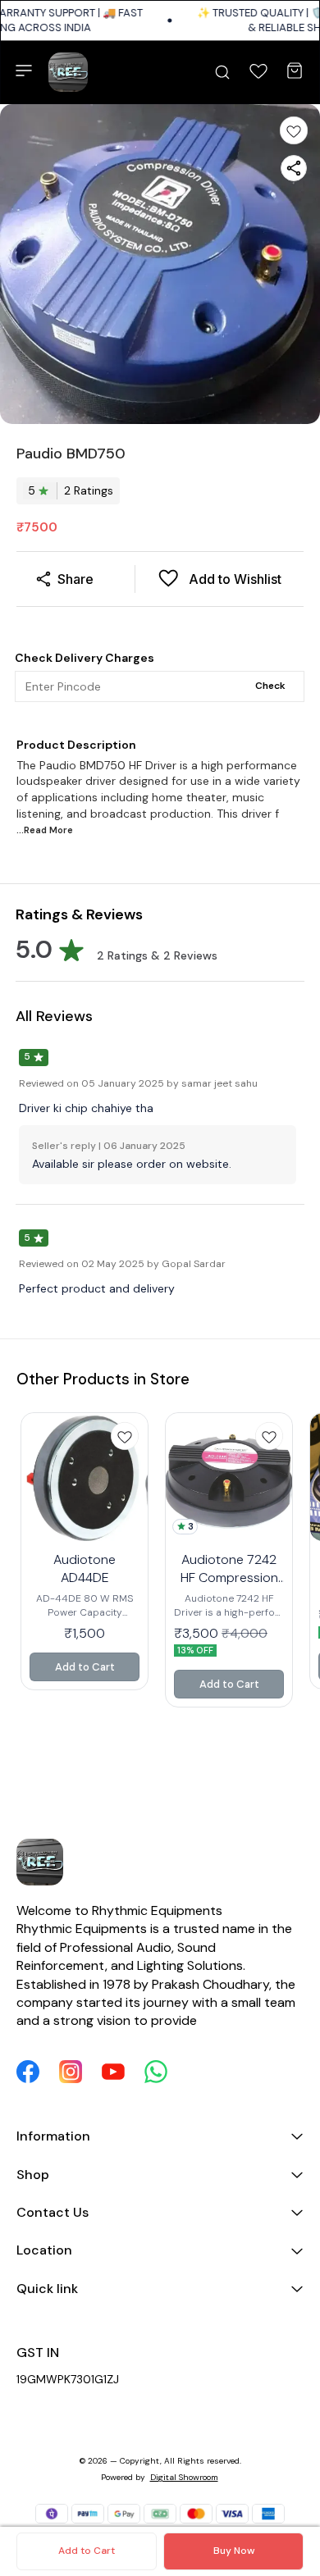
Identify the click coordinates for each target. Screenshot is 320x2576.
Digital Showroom (184, 2477)
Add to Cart (87, 2551)
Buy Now (234, 2551)
